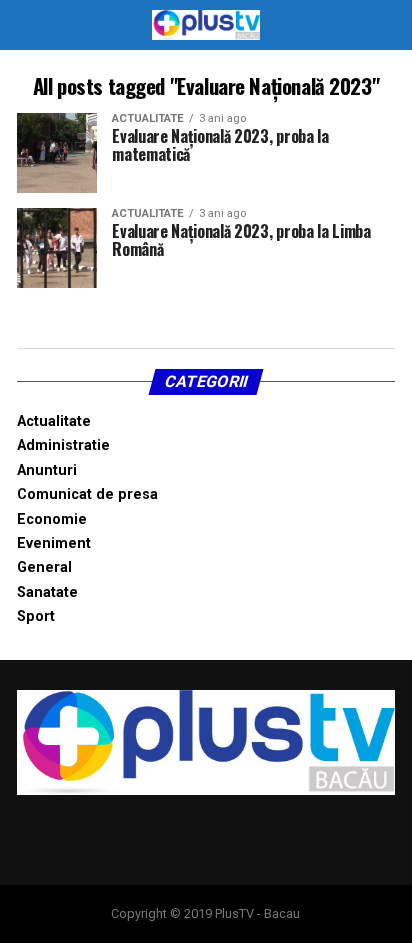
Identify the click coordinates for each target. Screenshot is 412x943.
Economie (52, 519)
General (44, 567)
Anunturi (47, 470)
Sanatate (47, 592)
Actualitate (54, 421)
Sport (36, 616)
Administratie (63, 445)
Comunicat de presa (87, 494)
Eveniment (54, 543)
